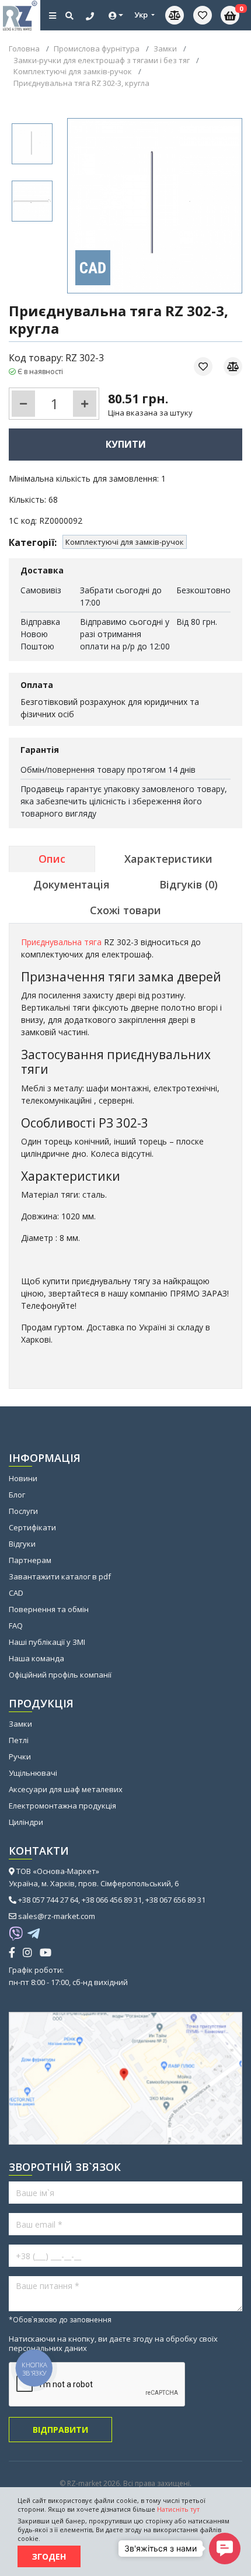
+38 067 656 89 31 (175, 1900)
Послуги (23, 1511)
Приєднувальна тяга (61, 942)
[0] (203, 15)
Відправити (60, 2430)
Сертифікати (32, 1527)
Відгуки (22, 1544)
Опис (52, 859)
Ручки (20, 1756)
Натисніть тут (178, 2509)
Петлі (19, 1740)
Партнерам (30, 1560)
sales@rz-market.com (57, 1916)
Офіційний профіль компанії (60, 1675)
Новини (23, 1478)
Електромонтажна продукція (62, 1806)
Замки (20, 1724)
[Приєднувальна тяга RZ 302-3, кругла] (32, 144)
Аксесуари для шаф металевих (66, 1789)
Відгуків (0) (189, 884)
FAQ (16, 1626)
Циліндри (26, 1822)
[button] (225, 2549)
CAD (16, 1593)
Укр (142, 15)
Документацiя (72, 884)
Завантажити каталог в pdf (60, 1576)
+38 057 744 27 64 (48, 1900)
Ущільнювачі (33, 1773)
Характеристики (168, 859)
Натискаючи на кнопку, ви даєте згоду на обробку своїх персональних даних (113, 2343)
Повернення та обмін (49, 1609)
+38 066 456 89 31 (112, 1900)
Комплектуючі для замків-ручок (125, 542)
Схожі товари (125, 910)
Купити (126, 444)
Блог (17, 1495)
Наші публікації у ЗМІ (47, 1642)
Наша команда (36, 1658)
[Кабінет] (116, 15)
